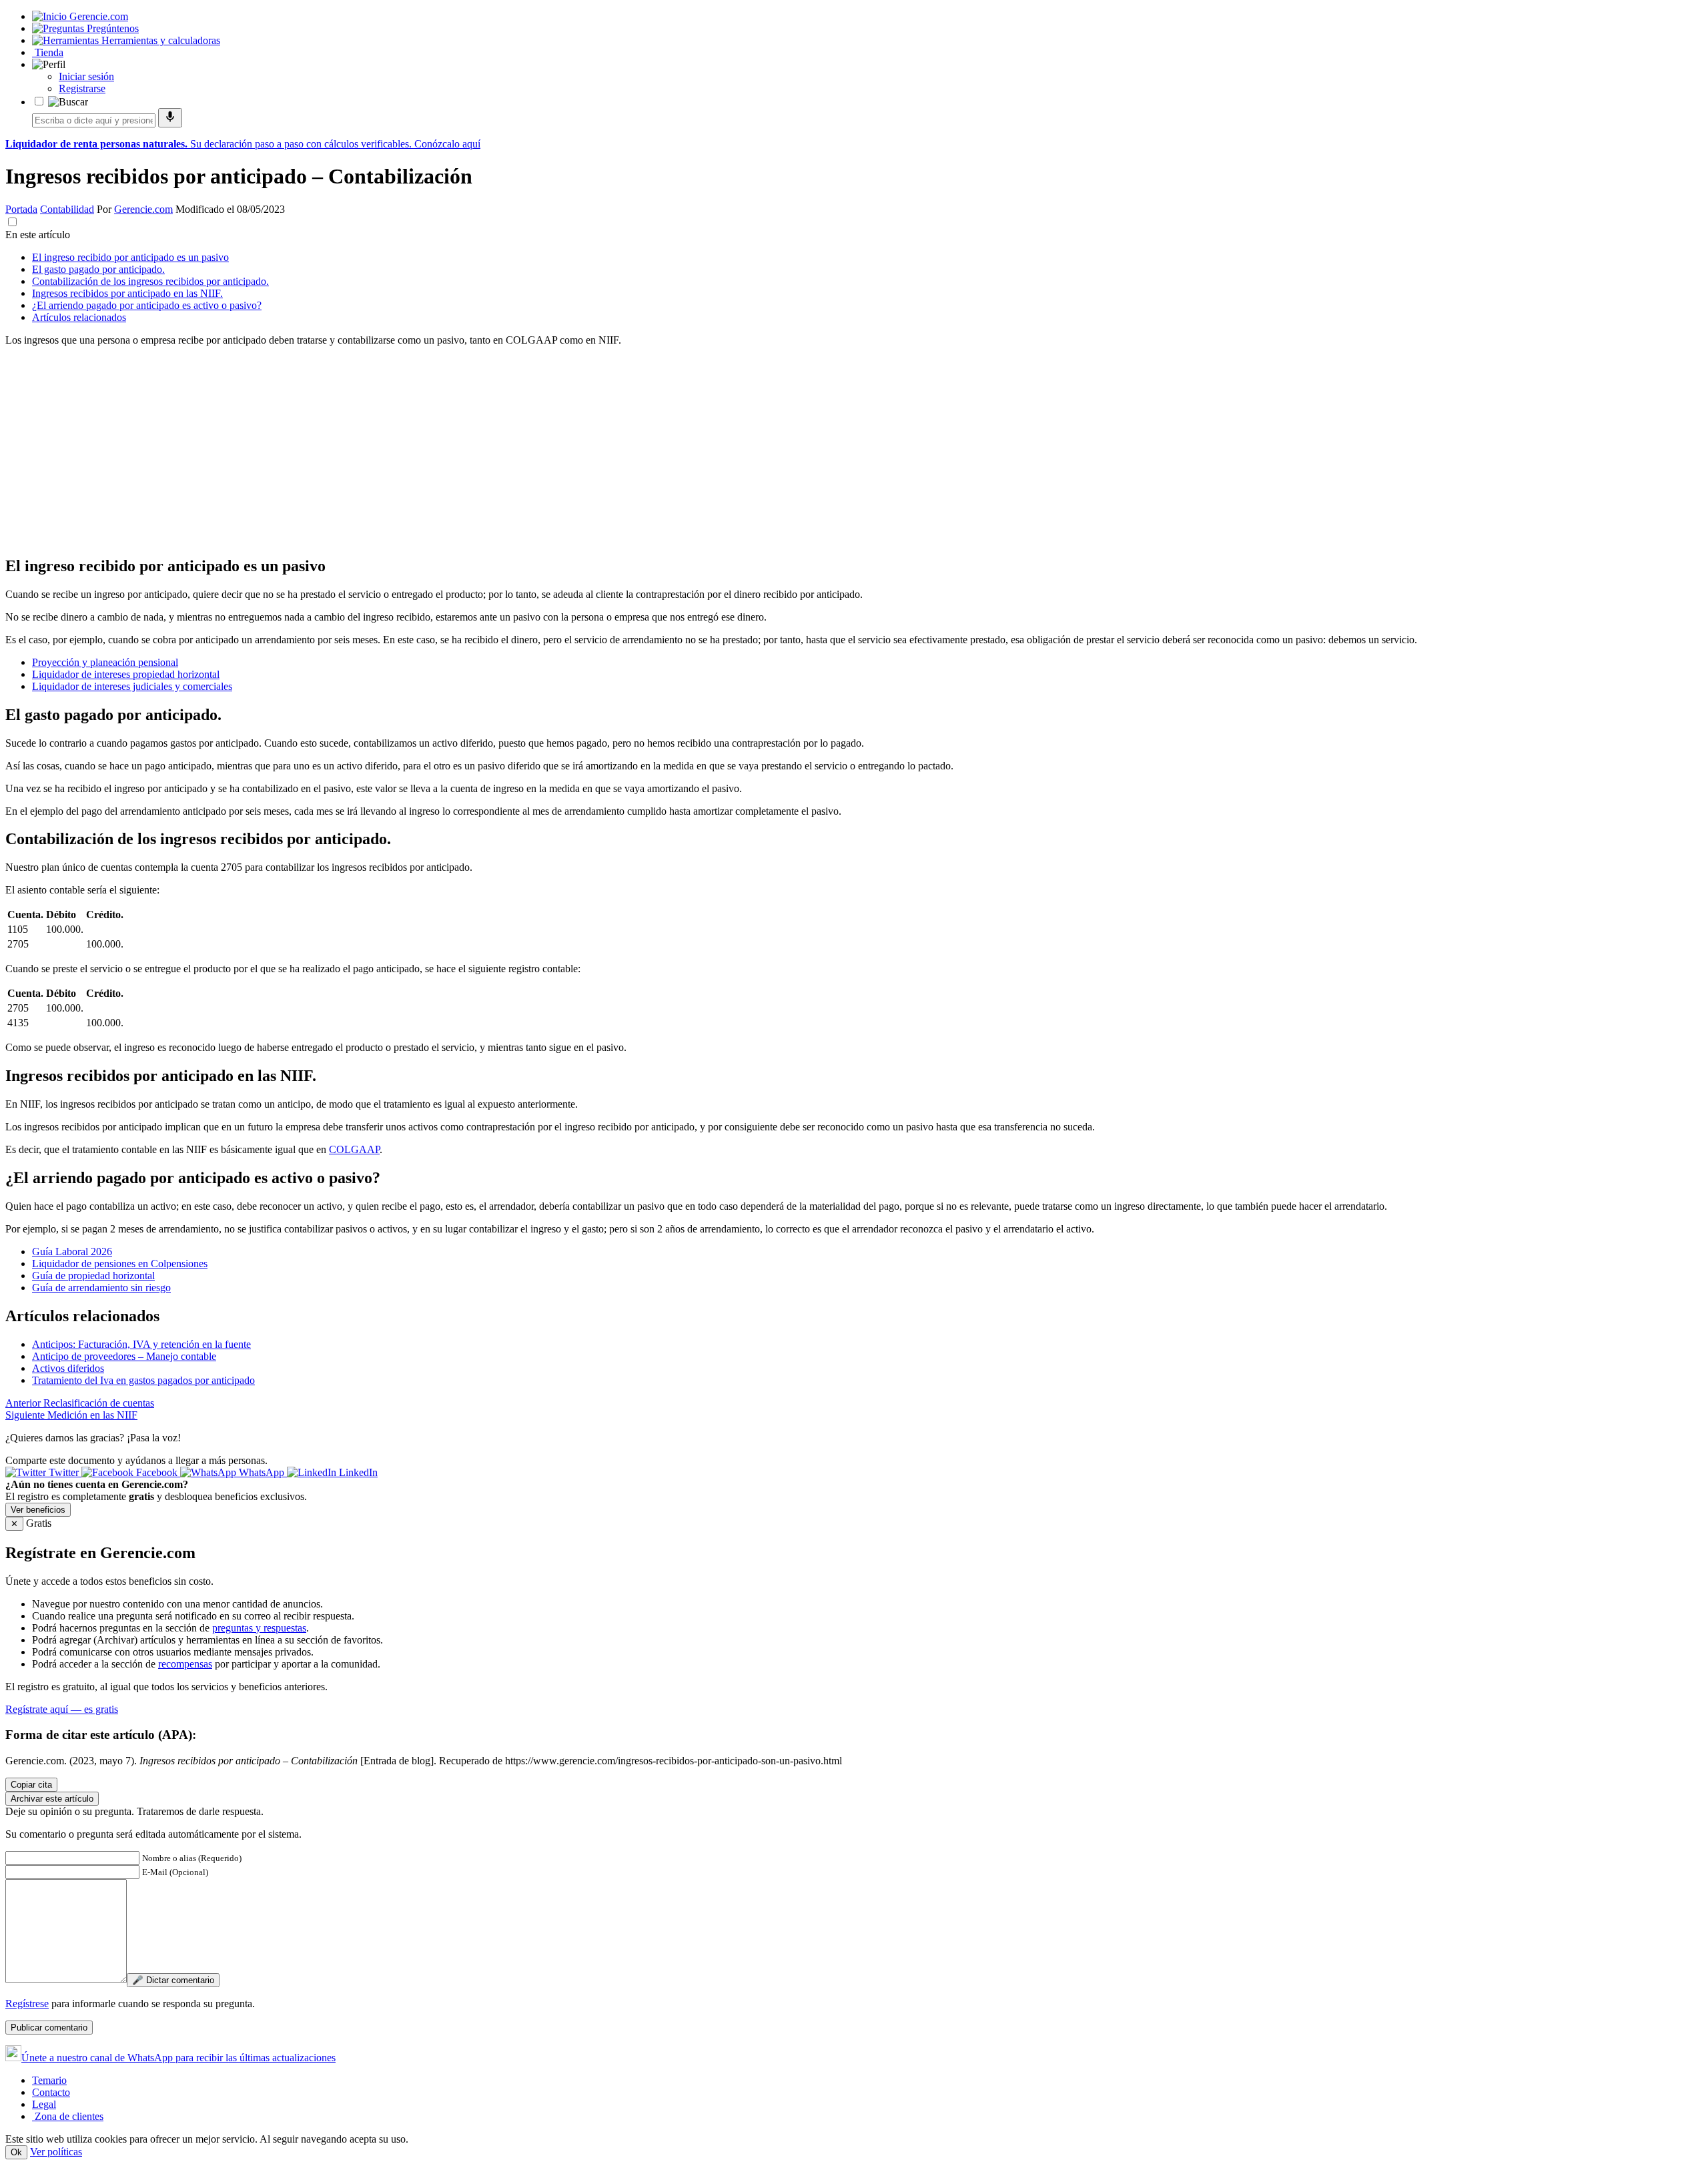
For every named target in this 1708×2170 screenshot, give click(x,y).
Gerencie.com (143, 209)
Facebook (157, 1472)
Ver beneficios (38, 1510)
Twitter (64, 1472)
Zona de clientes (68, 2116)
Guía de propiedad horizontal (93, 1276)
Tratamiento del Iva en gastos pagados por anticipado (143, 1380)
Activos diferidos (68, 1368)
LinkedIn (357, 1472)
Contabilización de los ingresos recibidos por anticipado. (150, 281)
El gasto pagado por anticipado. (98, 269)
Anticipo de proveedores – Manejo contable (124, 1356)
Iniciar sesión (86, 76)
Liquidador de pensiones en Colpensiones (120, 1263)
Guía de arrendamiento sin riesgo (101, 1288)
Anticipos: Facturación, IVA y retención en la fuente (141, 1344)
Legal (44, 2104)
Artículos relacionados (79, 317)
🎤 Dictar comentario (173, 1980)
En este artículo (38, 235)
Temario (49, 2080)
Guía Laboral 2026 (72, 1251)
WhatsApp (262, 1472)
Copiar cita (31, 1785)
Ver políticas (56, 2152)
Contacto (51, 2092)
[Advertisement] (406, 450)
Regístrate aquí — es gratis (62, 1709)
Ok (16, 2152)
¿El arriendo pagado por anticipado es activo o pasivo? (147, 305)
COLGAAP (354, 1149)
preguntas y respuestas (259, 1628)
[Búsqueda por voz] (170, 118)
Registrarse (82, 88)
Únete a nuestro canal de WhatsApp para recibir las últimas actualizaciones (178, 2058)
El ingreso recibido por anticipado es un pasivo (130, 257)
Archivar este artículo (52, 1799)
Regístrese (27, 2004)
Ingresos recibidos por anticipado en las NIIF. (127, 293)
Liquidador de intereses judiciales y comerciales (132, 686)
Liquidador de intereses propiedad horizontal (126, 674)
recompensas (185, 1664)
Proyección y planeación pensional (105, 662)
